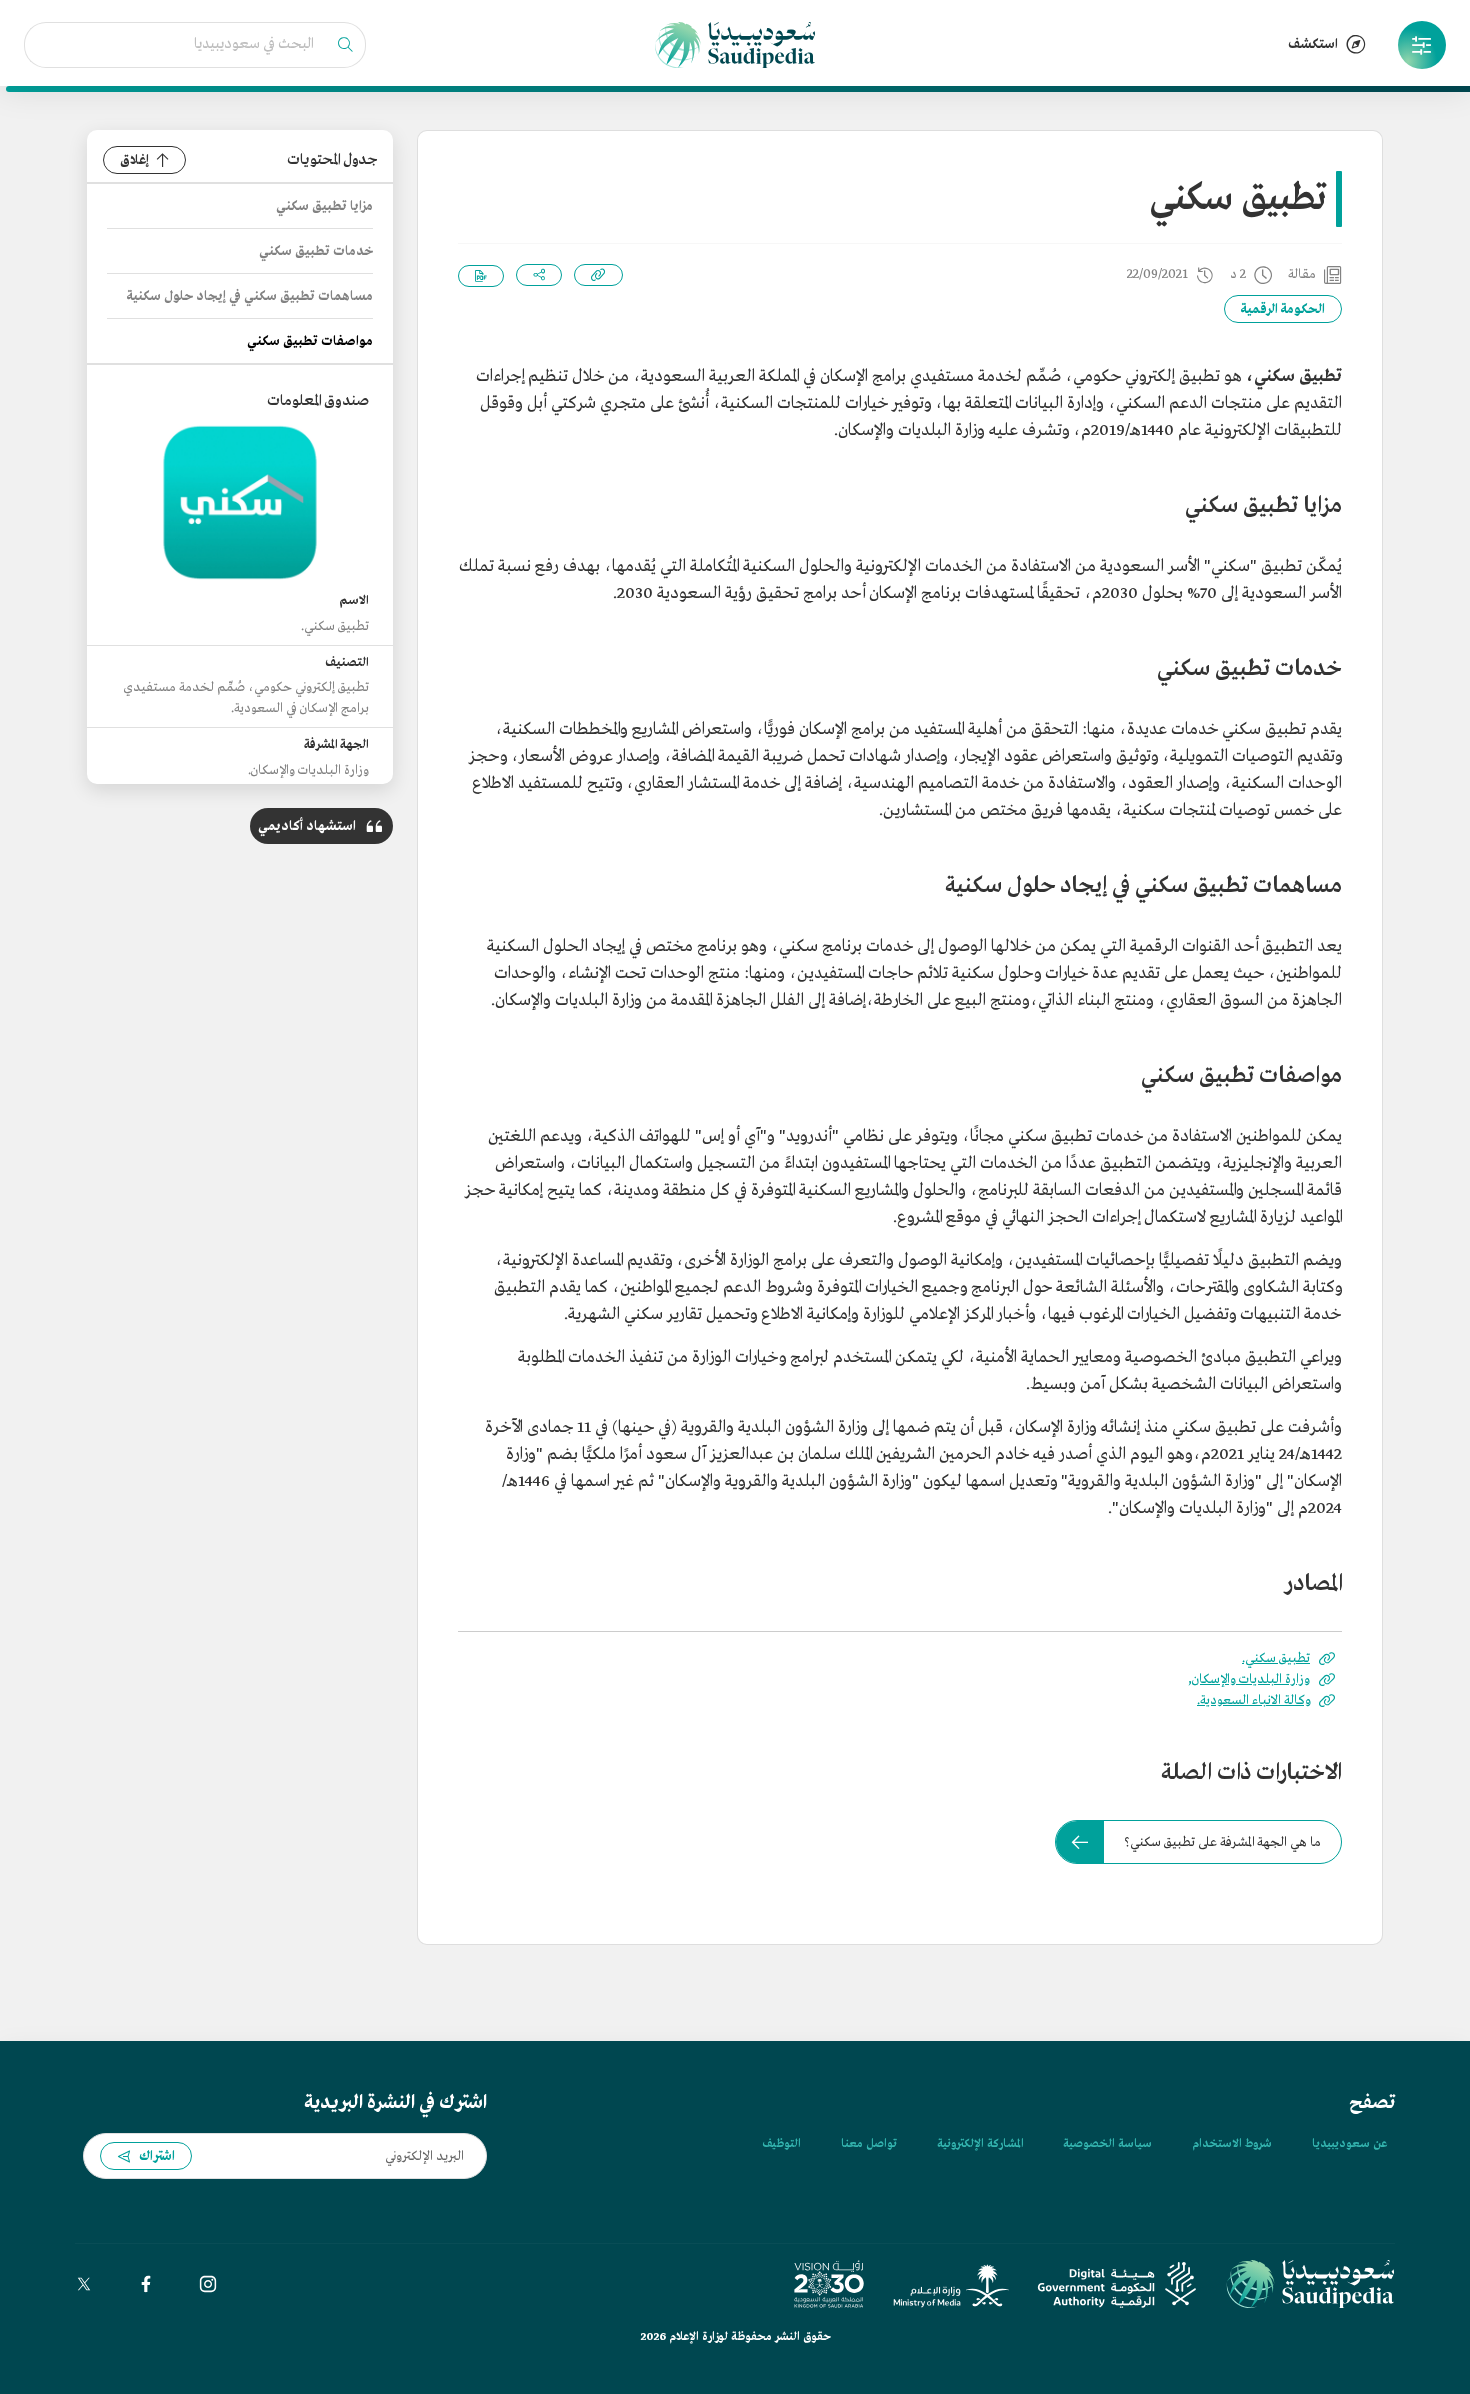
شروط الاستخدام (1232, 2144)
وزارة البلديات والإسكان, (1249, 1679)
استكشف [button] (1313, 44)
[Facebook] (146, 2284)
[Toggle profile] (1422, 45)
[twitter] (84, 2284)
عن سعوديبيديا (1349, 2144)
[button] (1422, 45)
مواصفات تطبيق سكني (310, 341)
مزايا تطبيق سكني (324, 206)
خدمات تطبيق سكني (316, 251)
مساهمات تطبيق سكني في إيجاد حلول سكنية (250, 296)
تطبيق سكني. (1276, 1658)
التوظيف (781, 2144)
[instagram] (208, 2284)
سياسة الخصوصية (1107, 2144)
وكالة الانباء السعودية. (1253, 1700)
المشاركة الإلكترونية (980, 2144)
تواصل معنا (869, 2144)
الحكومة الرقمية (1283, 309)
